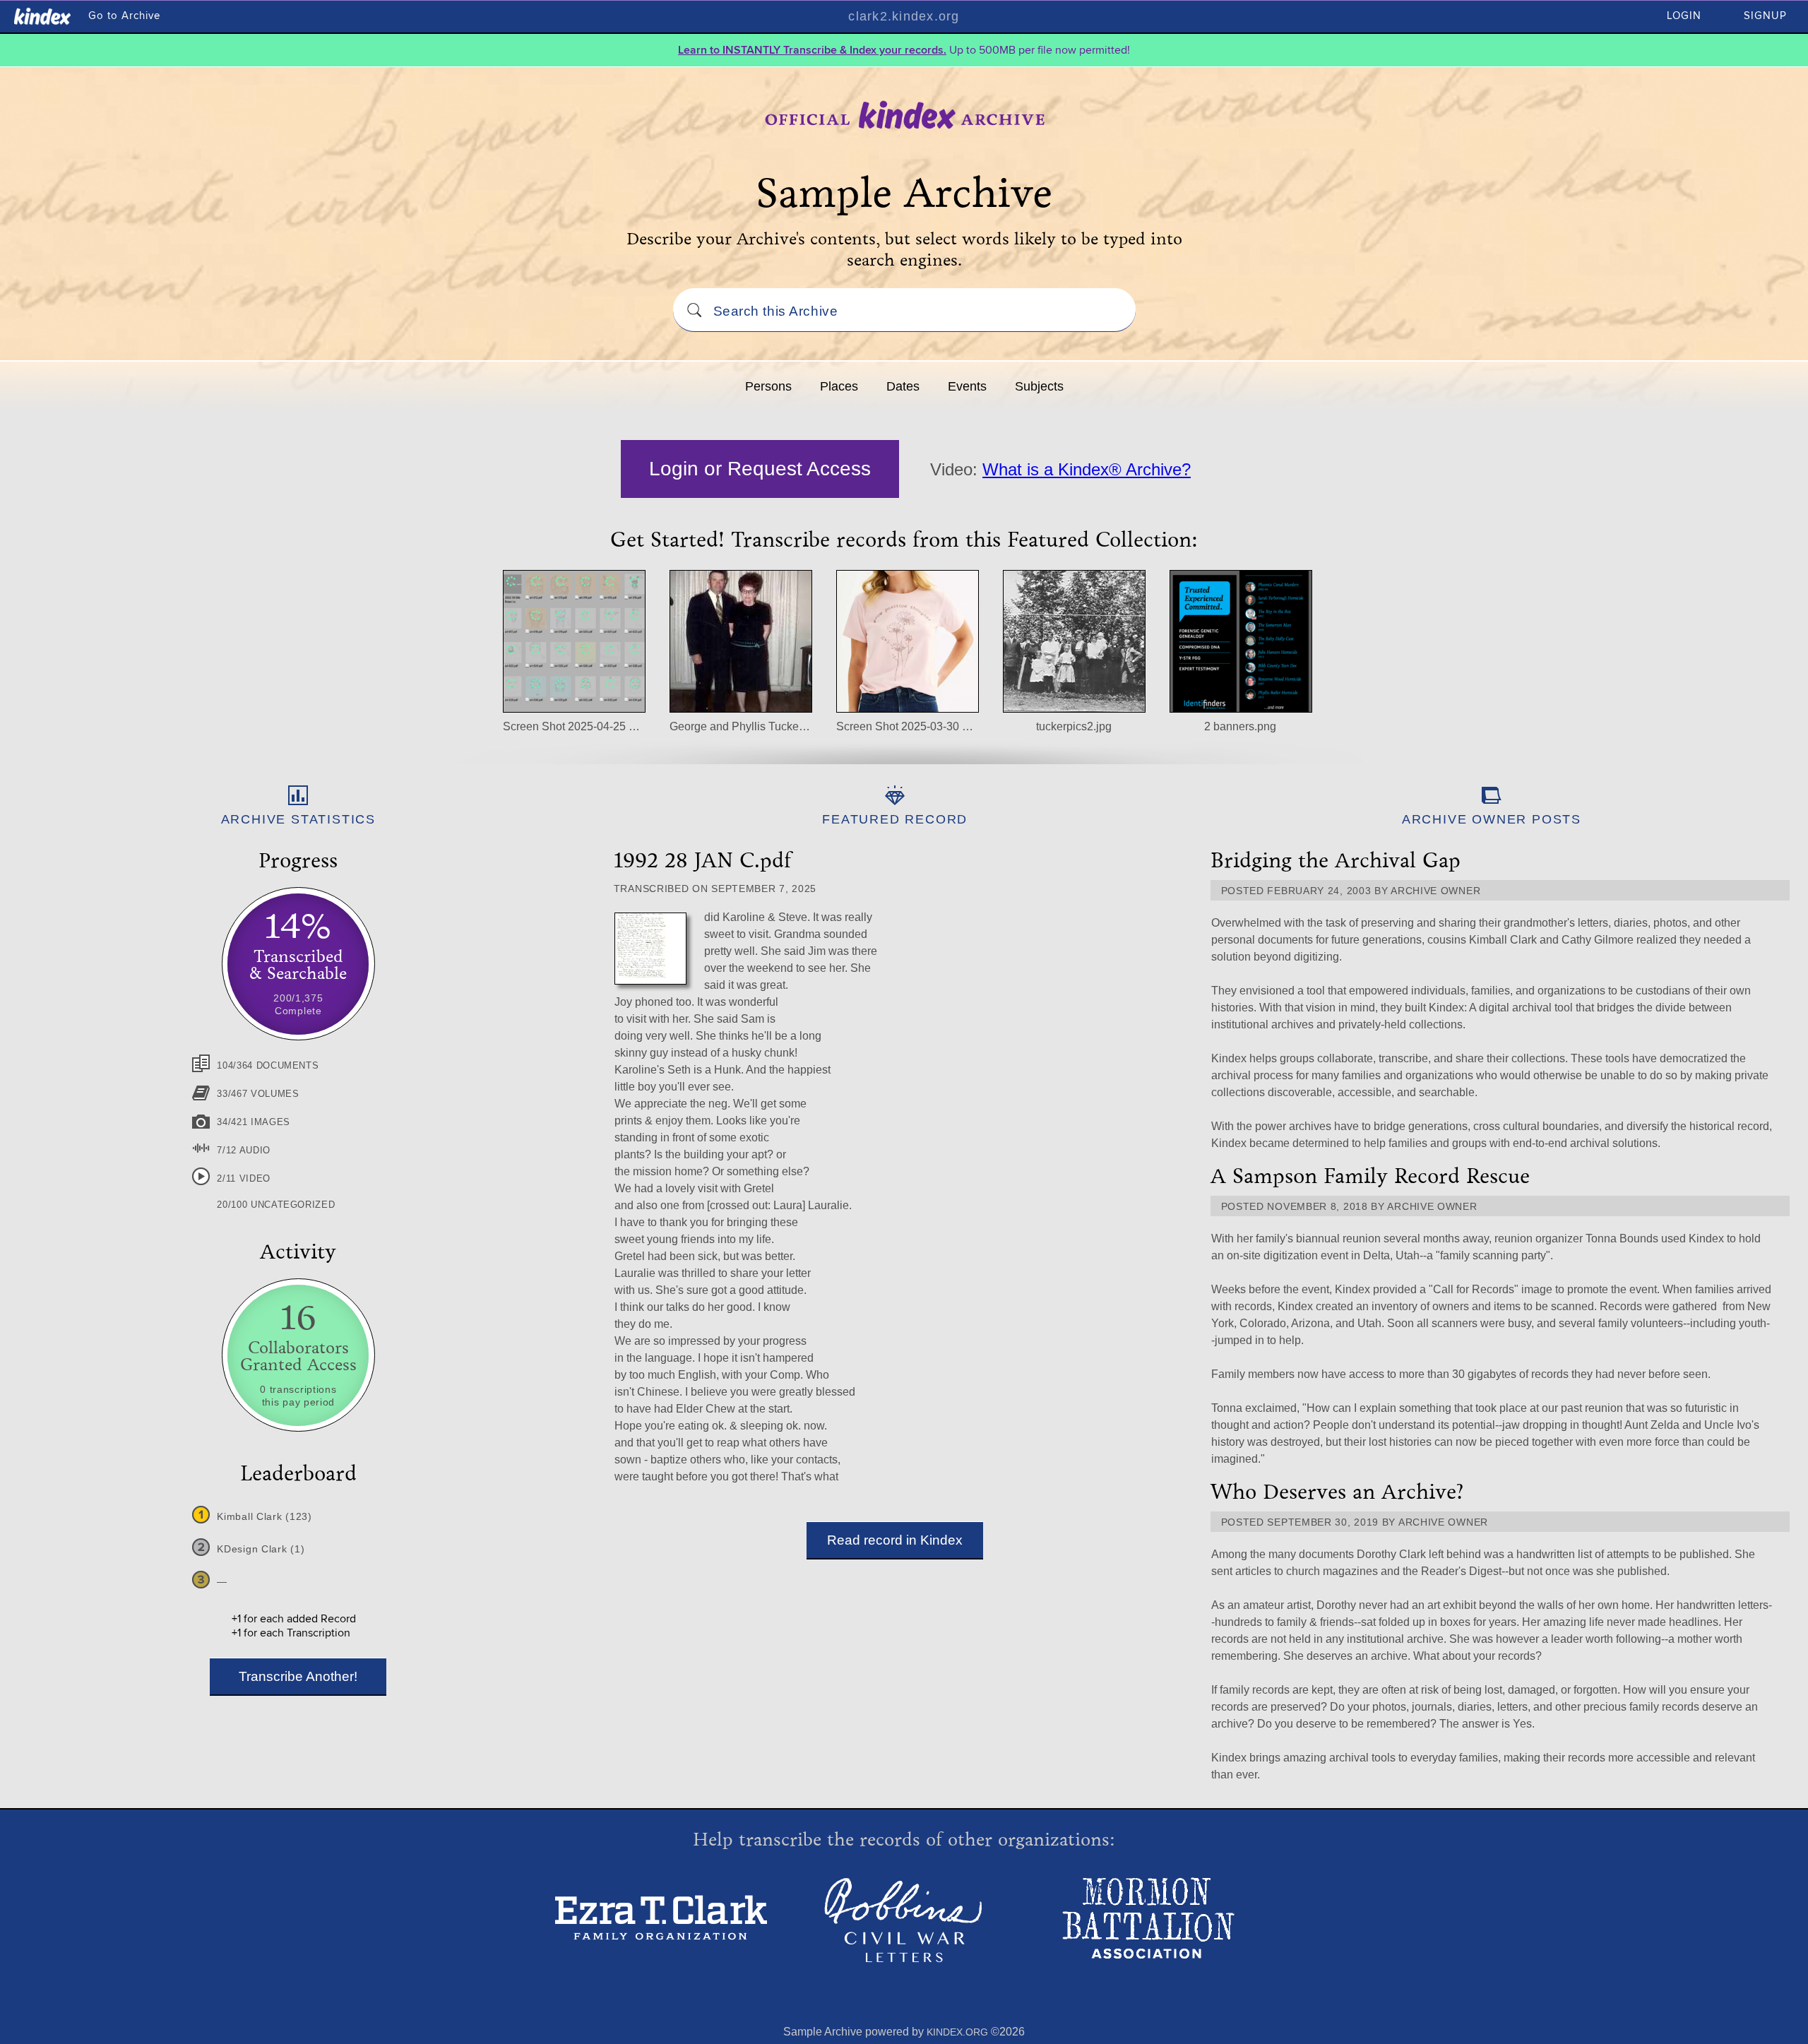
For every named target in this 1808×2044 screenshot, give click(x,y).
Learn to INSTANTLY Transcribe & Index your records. (812, 50)
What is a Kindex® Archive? (1087, 469)
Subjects (1039, 386)
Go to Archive (124, 16)
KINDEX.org (957, 2032)
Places (839, 386)
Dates (903, 386)
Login (1684, 16)
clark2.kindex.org (904, 16)
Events (967, 386)
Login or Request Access (760, 469)
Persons (768, 386)
